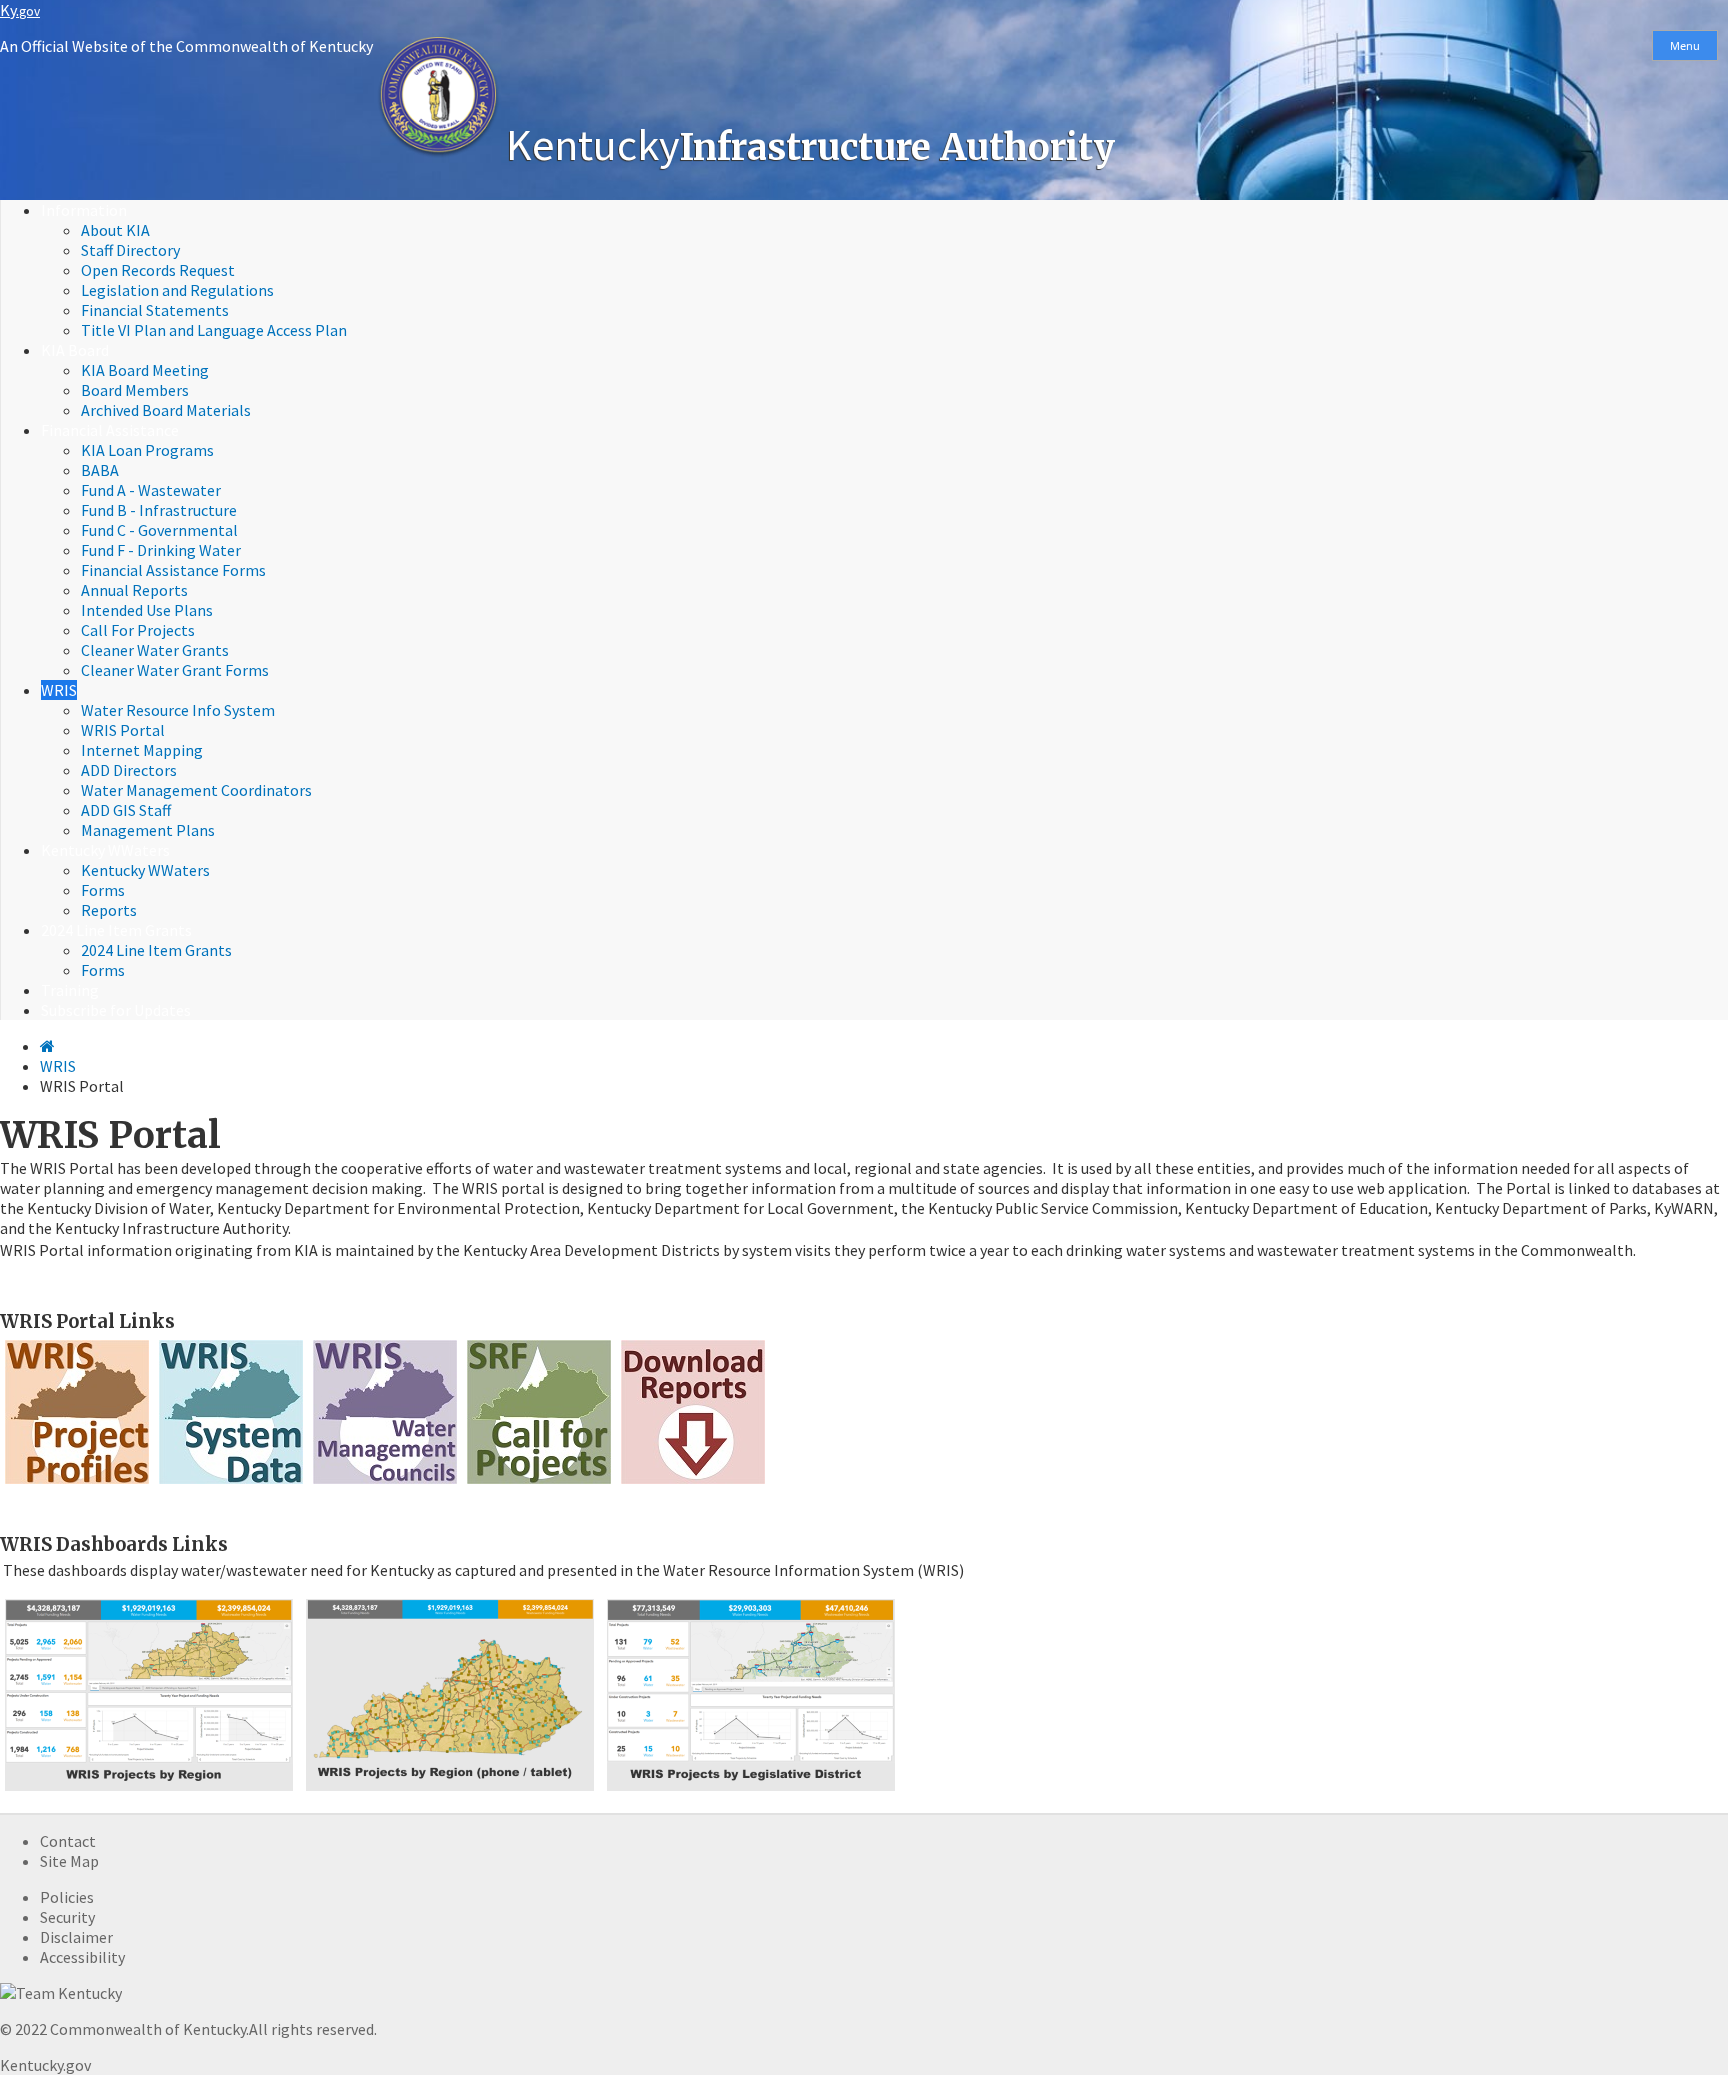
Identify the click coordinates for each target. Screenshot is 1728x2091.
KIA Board (75, 350)
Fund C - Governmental (159, 530)
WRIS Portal (123, 730)
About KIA (115, 230)
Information (84, 210)
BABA (100, 470)
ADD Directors (129, 770)
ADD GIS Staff (126, 810)
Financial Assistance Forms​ (173, 570)
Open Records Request (158, 270)
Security (67, 1917)
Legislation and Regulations (177, 290)
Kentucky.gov (45, 2065)
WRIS (59, 690)
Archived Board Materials (166, 410)
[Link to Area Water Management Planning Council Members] (385, 1483)
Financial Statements (155, 310)
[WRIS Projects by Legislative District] (751, 1790)
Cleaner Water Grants (155, 650)
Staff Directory (130, 250)
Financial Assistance (110, 430)
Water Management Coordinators (196, 790)
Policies (67, 1897)
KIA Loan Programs (147, 450)
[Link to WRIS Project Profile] (77, 1483)
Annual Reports (134, 590)
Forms (103, 890)
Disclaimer (76, 1937)
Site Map (69, 1861)
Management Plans (148, 830)
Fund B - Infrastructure (159, 510)
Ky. (20, 10)
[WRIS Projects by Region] (149, 1790)
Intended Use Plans (147, 610)
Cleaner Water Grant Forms (175, 670)
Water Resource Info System (178, 710)
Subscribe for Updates (116, 1010)
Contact (68, 1841)
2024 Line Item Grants (116, 930)
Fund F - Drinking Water (161, 550)
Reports (109, 910)
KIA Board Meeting (145, 370)
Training (70, 990)
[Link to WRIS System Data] (231, 1483)
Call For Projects (138, 630)
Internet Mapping (142, 750)
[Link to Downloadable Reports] (693, 1483)
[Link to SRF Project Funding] (539, 1483)
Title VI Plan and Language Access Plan (214, 330)
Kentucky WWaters (105, 850)
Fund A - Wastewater (151, 490)
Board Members (135, 390)
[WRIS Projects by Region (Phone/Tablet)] (450, 1790)
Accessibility (82, 1957)
